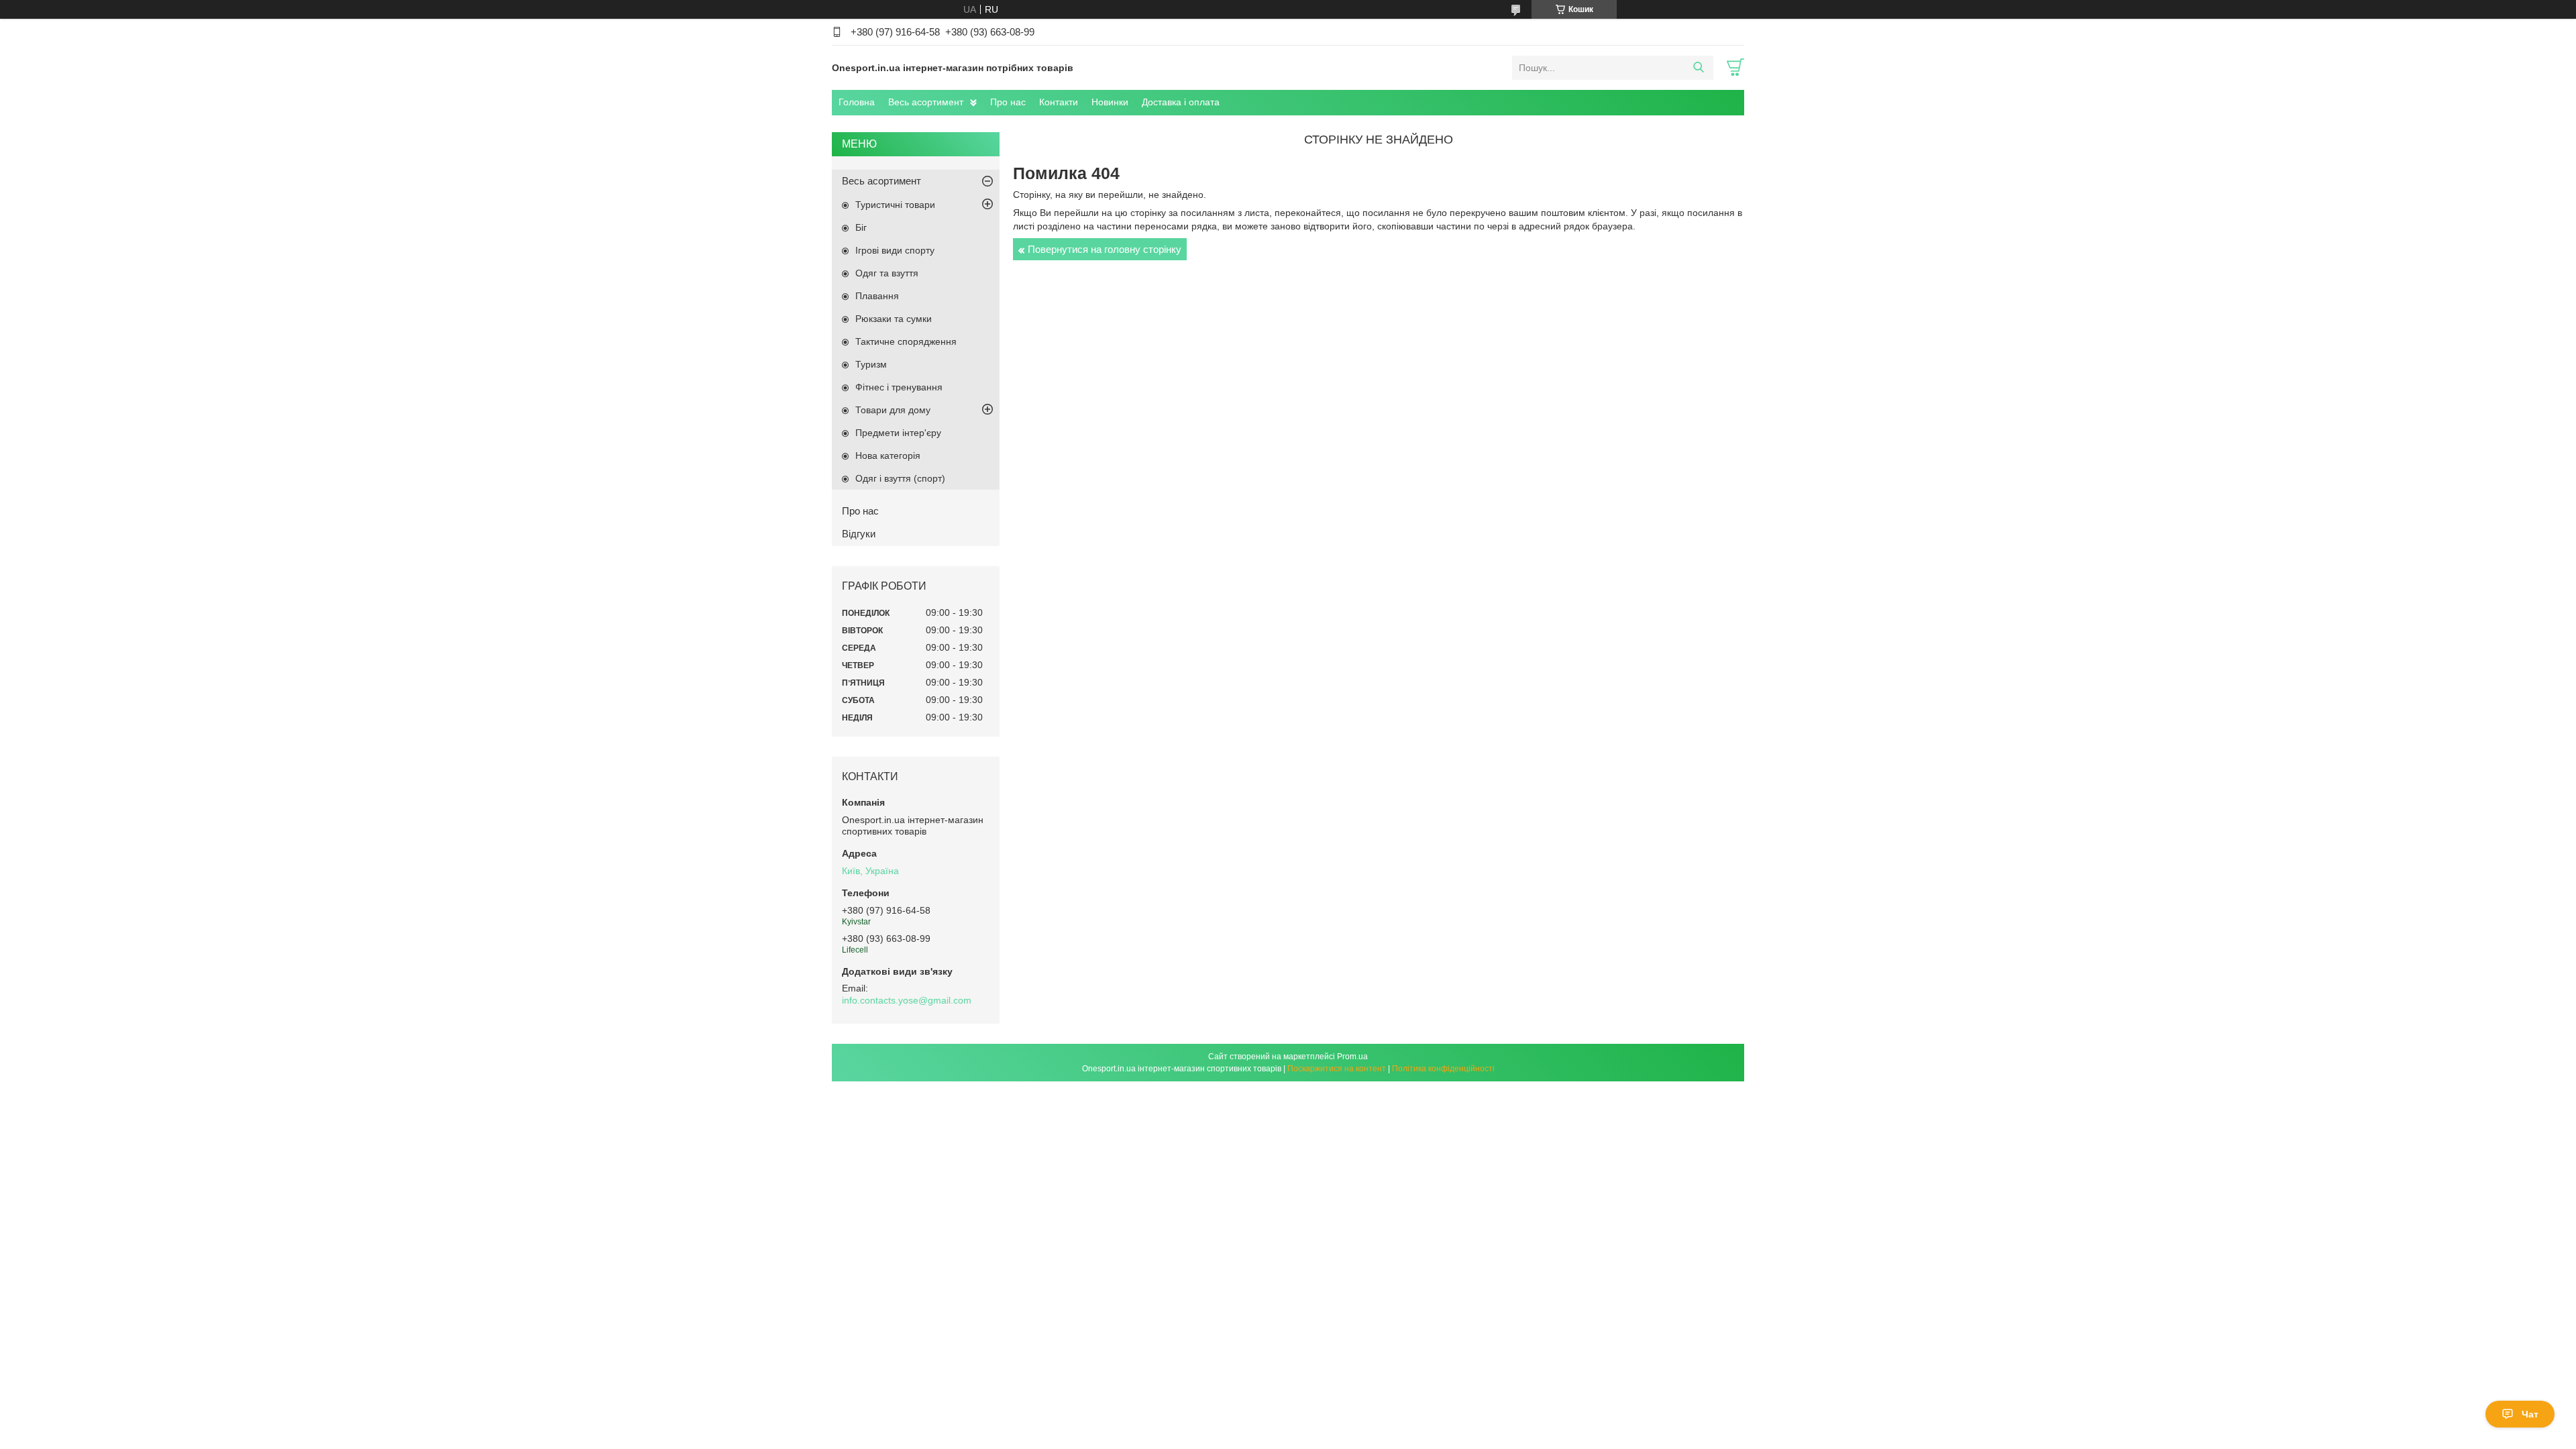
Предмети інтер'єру (898, 433)
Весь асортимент (926, 102)
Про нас (1008, 102)
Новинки (1110, 102)
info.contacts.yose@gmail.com (907, 1000)
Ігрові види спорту (895, 250)
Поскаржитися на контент (1337, 1069)
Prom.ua (1352, 1057)
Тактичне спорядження (906, 341)
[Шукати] (1698, 68)
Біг (861, 227)
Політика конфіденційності (1443, 1069)
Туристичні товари (895, 205)
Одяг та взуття (887, 273)
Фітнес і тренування (899, 387)
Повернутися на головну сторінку (1105, 249)
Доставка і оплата (1181, 102)
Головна (857, 102)
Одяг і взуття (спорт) (900, 478)
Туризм (871, 364)
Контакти (1059, 102)
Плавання (877, 296)
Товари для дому (893, 410)
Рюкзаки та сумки (894, 319)
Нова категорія (888, 455)
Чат (2530, 1414)
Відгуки (859, 534)
